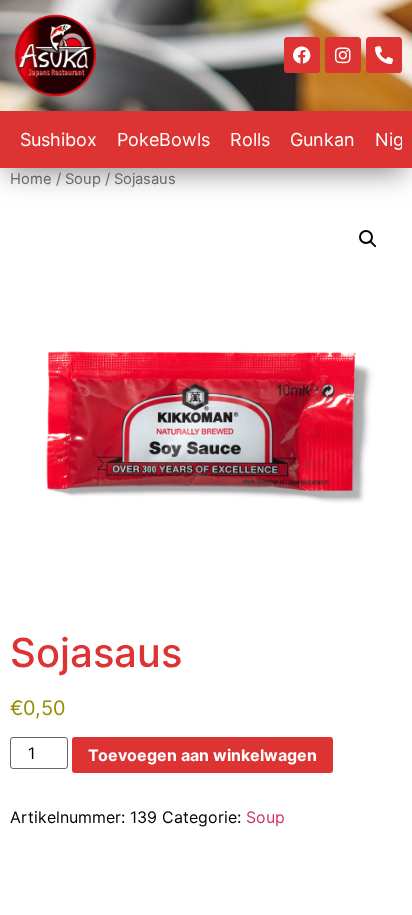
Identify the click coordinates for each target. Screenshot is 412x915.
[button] (368, 239)
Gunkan (322, 139)
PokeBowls (163, 139)
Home (31, 179)
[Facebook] (302, 55)
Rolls (250, 139)
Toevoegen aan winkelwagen (202, 755)
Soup (83, 179)
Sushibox (58, 139)
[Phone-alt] (384, 55)
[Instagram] (343, 55)
